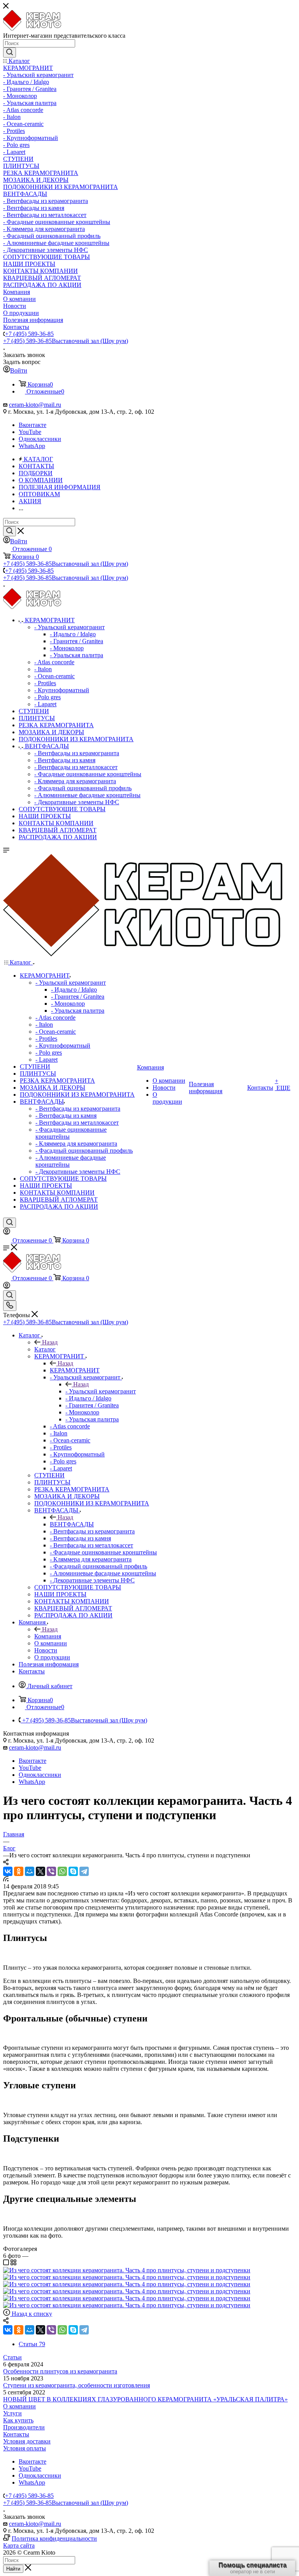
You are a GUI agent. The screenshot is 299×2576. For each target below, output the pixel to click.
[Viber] (51, 1871)
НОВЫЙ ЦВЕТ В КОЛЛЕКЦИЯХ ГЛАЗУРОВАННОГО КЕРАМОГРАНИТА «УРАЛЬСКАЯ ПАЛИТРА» (145, 2399)
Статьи (12, 2357)
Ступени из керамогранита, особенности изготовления (77, 2385)
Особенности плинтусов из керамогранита (60, 2371)
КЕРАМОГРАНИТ (75, 1370)
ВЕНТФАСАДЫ (72, 1524)
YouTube (30, 432)
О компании (19, 2406)
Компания (48, 1636)
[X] (40, 1871)
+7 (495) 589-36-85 (29, 334)
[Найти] (10, 52)
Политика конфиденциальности (54, 2538)
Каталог (45, 1349)
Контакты (16, 2434)
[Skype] (73, 1871)
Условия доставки (27, 2441)
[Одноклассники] (19, 1871)
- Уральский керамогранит (101, 1391)
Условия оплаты (25, 2448)
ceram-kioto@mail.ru (35, 405)
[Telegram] (84, 1871)
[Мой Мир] (30, 1871)
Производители (24, 2427)
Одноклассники (40, 439)
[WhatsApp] (62, 1871)
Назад (50, 1342)
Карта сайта (19, 2545)
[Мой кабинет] (7, 1233)
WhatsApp (32, 446)
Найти (13, 2569)
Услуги (12, 2413)
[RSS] (6, 1879)
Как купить (18, 2420)
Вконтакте (33, 425)
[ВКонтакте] (8, 1871)
